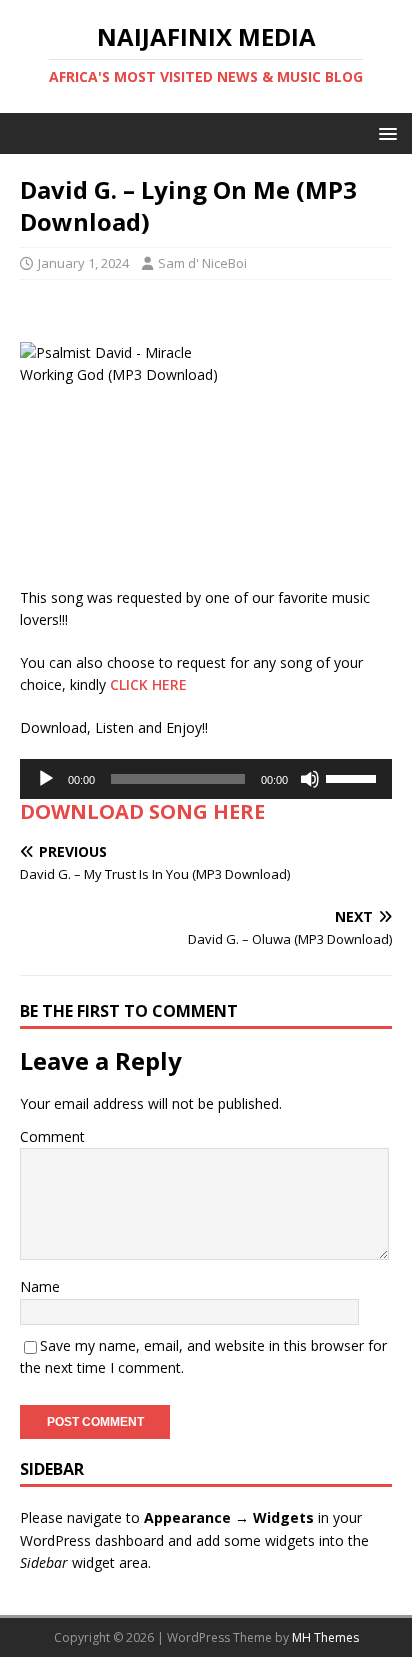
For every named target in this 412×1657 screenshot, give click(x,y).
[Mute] (310, 779)
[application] (206, 779)
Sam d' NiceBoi (202, 263)
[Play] (46, 779)
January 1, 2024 (83, 263)
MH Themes (325, 1637)
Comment (52, 1136)
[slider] (354, 777)
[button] (384, 132)
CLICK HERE (148, 684)
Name (40, 1286)
